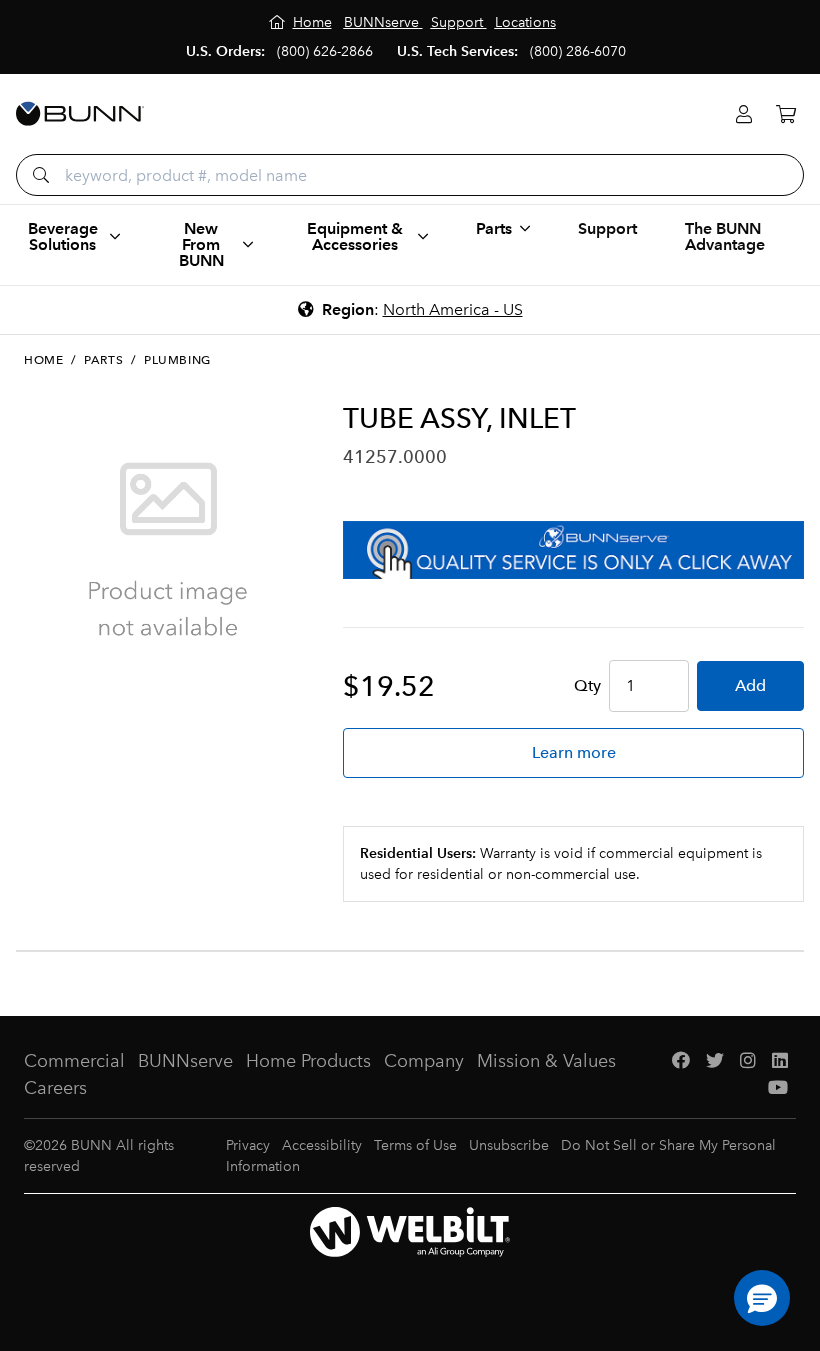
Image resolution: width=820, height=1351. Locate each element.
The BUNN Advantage (725, 236)
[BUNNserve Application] (573, 550)
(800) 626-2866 (325, 51)
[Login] (744, 114)
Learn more (574, 752)
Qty (587, 685)
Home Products (308, 1061)
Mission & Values (546, 1061)
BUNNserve (185, 1061)
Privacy (248, 1145)
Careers (55, 1088)
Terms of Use (415, 1145)
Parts (103, 360)
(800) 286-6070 (578, 51)
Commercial (74, 1061)
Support (607, 228)
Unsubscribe (509, 1145)
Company (424, 1061)
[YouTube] (778, 1088)
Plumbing (177, 360)
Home (43, 360)
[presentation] (34, 692)
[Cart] (786, 114)
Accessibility (322, 1145)
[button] (762, 1298)
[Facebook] (681, 1061)
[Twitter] (715, 1061)
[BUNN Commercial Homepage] (80, 114)
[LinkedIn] (780, 1061)
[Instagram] (748, 1061)
